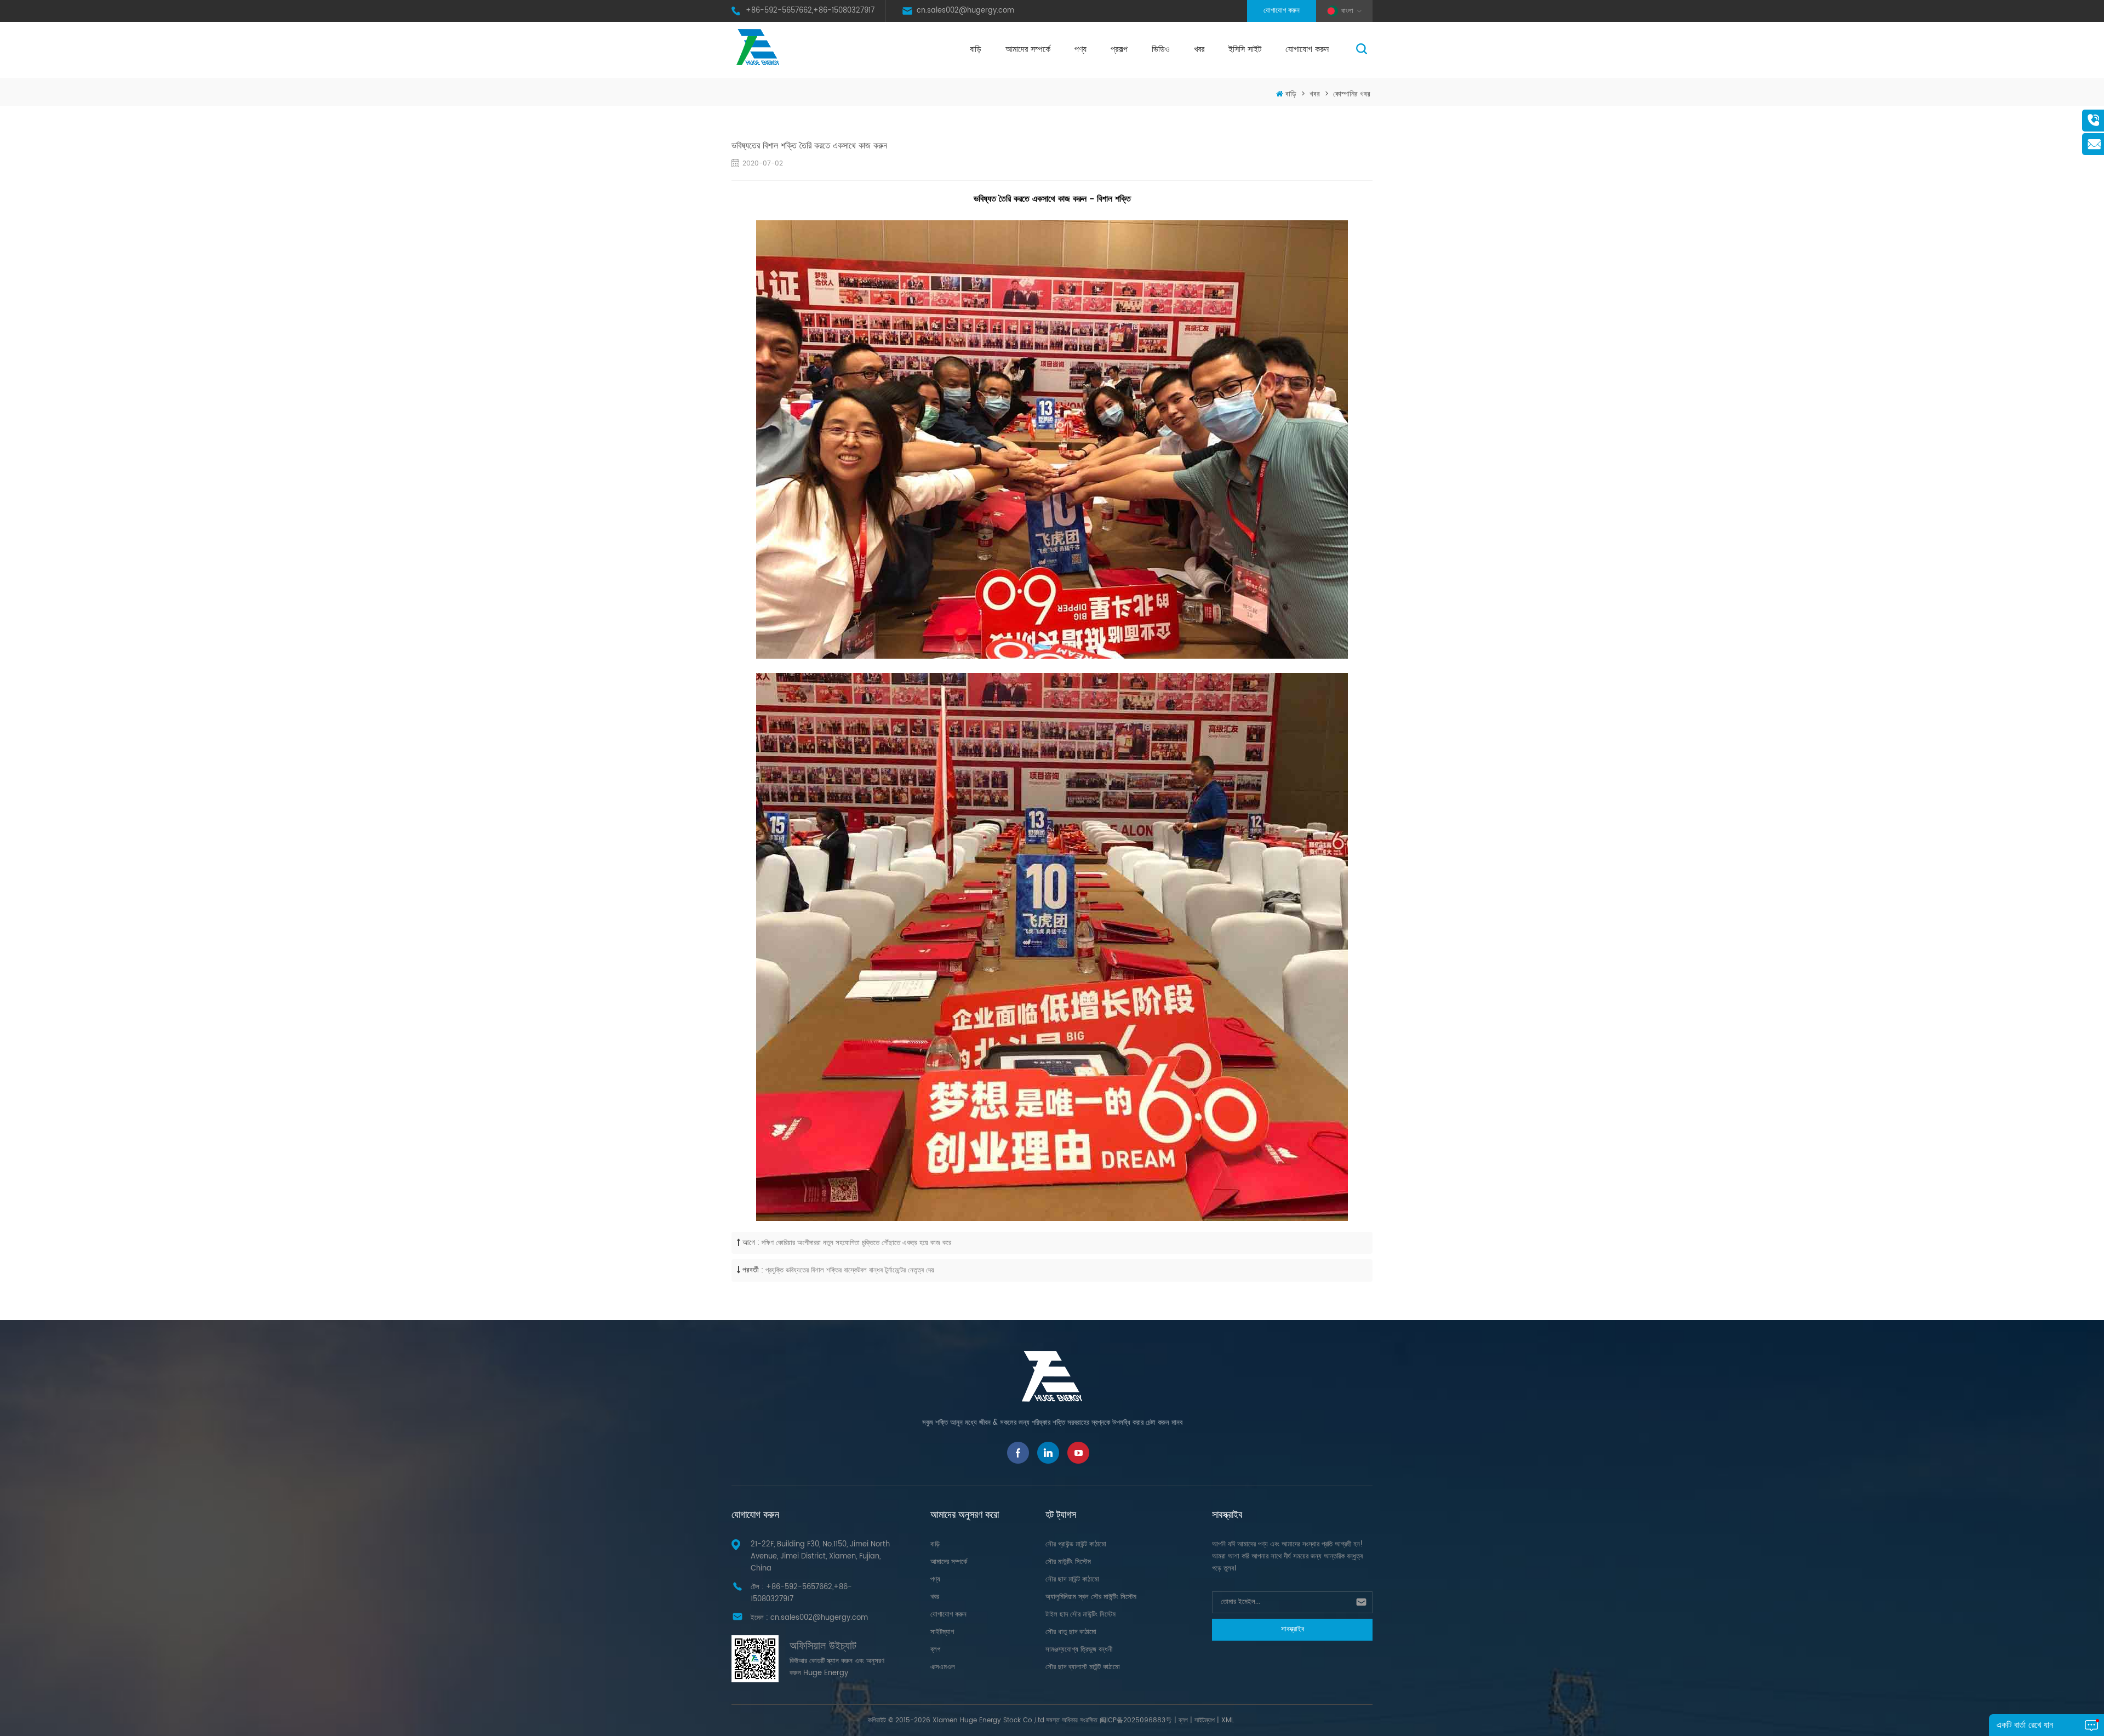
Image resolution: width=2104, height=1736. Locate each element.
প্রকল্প (1119, 49)
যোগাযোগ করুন (1282, 11)
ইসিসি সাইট (1245, 49)
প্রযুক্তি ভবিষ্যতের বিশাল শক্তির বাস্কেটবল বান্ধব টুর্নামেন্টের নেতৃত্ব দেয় (850, 1270)
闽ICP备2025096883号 (1136, 1720)
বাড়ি (976, 49)
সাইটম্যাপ (942, 1632)
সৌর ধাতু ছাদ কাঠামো (1071, 1632)
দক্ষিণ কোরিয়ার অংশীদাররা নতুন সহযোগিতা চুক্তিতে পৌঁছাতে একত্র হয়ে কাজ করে (856, 1243)
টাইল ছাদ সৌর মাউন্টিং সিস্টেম (1080, 1615)
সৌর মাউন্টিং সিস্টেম (1068, 1562)
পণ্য (1080, 49)
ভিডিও (1161, 49)
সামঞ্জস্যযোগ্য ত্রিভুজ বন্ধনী (1079, 1650)
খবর (1199, 49)
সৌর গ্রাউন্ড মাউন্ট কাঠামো (1076, 1544)
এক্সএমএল (943, 1667)
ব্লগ (935, 1650)
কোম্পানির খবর (1352, 94)
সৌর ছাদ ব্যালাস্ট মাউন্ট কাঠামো (1083, 1667)
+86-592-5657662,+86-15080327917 (810, 11)
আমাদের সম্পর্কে (1028, 49)
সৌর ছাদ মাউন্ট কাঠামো (1072, 1580)
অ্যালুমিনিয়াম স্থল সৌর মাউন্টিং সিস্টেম (1091, 1597)
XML (1228, 1720)
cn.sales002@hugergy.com (965, 11)
